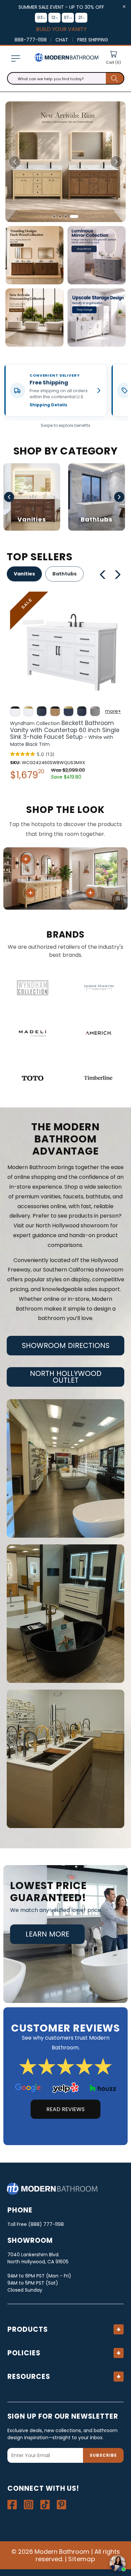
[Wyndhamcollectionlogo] (32, 988)
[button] (15, 58)
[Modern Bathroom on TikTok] (45, 2505)
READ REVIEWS (65, 2109)
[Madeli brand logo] (32, 1033)
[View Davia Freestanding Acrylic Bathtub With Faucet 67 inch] (90, 893)
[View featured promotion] (65, 162)
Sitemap (82, 2559)
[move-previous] (103, 575)
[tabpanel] (65, 688)
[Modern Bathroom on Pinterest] (61, 2505)
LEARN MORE (47, 1934)
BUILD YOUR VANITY (61, 29)
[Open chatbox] (118, 2563)
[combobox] (66, 78)
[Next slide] (116, 162)
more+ (113, 711)
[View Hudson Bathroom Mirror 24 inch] (26, 859)
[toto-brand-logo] (32, 1078)
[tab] (57, 216)
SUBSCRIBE (103, 2455)
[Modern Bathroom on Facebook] (12, 2505)
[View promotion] (34, 255)
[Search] (115, 78)
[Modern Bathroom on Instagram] (29, 2505)
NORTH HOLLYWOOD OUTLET (66, 1377)
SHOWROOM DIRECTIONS (66, 1345)
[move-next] (120, 575)
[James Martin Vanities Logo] (99, 988)
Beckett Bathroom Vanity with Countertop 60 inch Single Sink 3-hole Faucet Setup (65, 733)
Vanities (24, 574)
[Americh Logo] (99, 1033)
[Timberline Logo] (99, 1078)
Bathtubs (64, 574)
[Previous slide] (15, 162)
